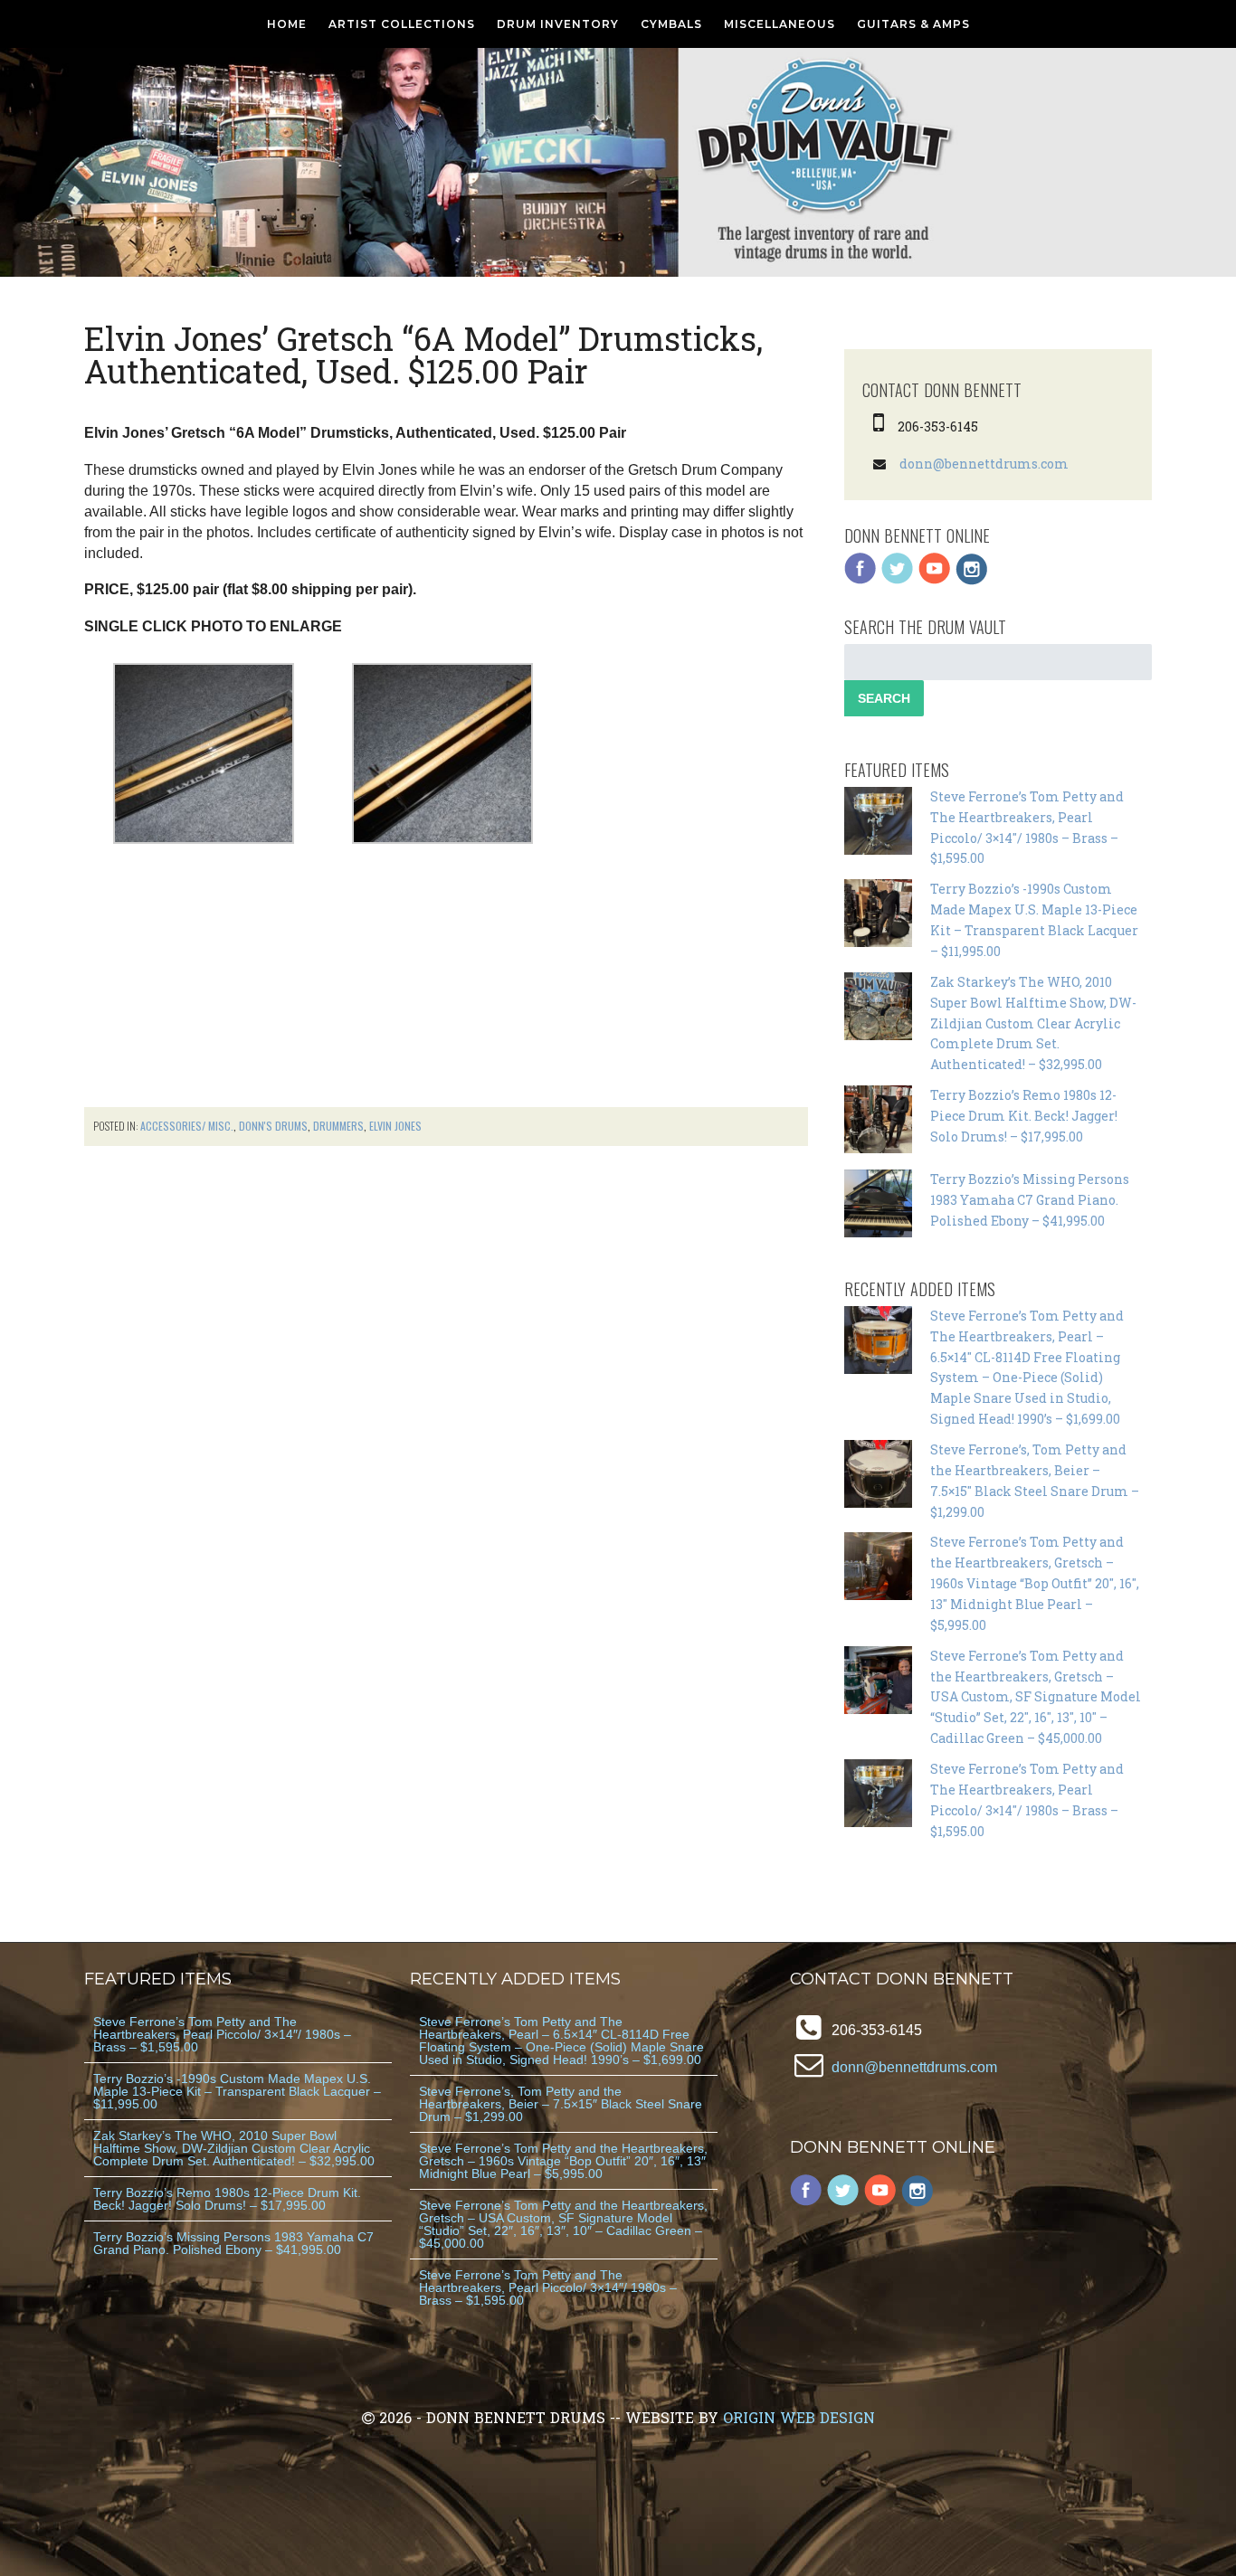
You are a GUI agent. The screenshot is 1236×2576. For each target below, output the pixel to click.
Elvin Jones (395, 1126)
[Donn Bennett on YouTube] (935, 580)
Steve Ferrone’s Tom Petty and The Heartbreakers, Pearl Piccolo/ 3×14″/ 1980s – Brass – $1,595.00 (222, 2034)
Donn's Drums (273, 1126)
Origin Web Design (799, 2417)
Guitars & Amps (913, 24)
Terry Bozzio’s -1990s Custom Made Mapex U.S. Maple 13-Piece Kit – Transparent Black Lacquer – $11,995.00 (237, 2091)
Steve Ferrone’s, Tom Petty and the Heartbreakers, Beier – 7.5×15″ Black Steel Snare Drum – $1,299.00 (561, 2104)
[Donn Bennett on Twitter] (898, 580)
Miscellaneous (780, 24)
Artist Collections (402, 24)
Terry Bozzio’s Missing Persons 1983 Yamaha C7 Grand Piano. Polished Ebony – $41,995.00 (1030, 1200)
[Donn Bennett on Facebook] (860, 580)
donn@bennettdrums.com (984, 464)
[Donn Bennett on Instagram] (972, 580)
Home (287, 24)
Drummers (338, 1126)
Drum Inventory (558, 24)
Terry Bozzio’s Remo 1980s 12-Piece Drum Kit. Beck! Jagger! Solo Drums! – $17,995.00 (1024, 1116)
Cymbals (671, 24)
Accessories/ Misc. (187, 1126)
